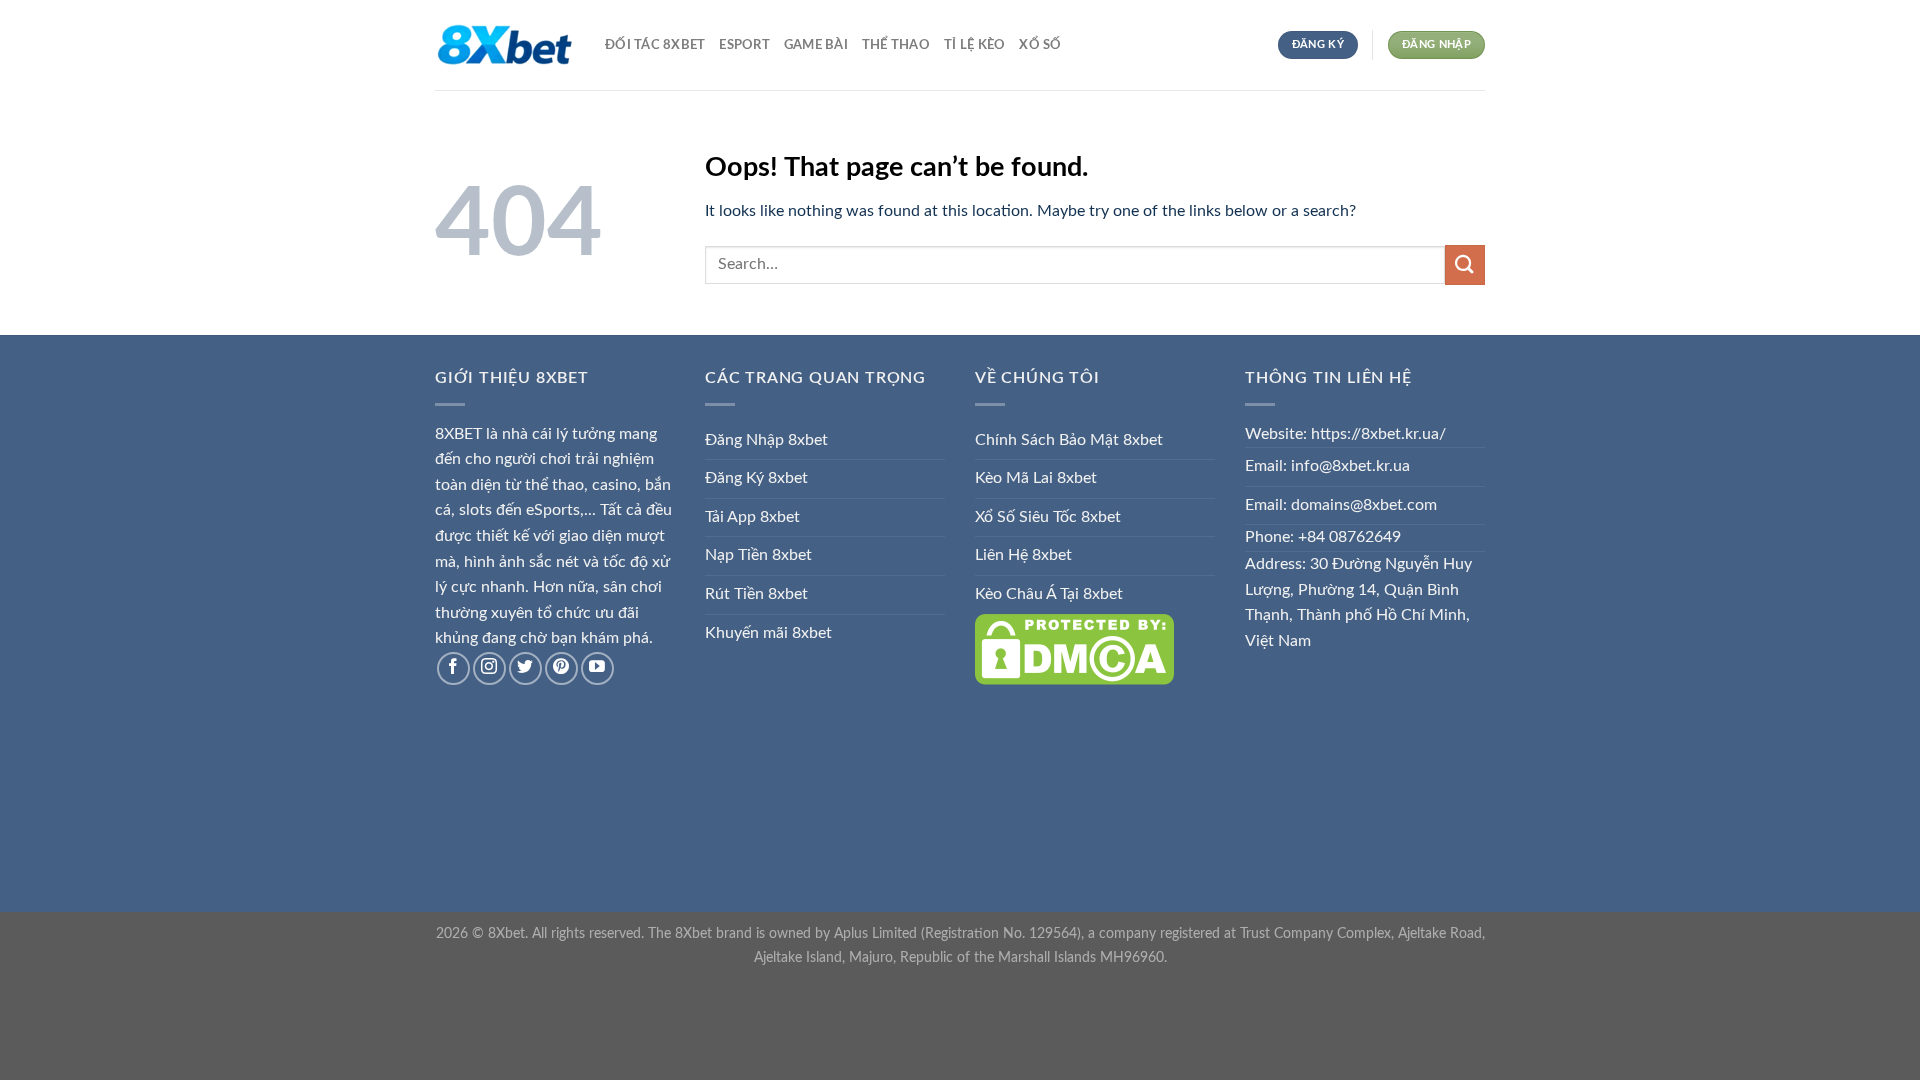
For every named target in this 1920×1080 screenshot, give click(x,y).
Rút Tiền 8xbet (756, 594)
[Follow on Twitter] (525, 668)
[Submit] (1465, 264)
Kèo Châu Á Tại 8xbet (1049, 594)
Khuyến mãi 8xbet (768, 633)
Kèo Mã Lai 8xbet (1036, 478)
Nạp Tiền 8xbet (758, 555)
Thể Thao (896, 45)
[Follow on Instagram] (489, 668)
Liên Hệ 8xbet (1023, 555)
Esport (744, 45)
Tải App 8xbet (752, 517)
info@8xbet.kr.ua (1350, 466)
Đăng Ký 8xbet (756, 478)
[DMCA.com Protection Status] (1074, 648)
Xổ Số (1040, 45)
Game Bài (816, 45)
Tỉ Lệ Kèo (974, 45)
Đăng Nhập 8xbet (766, 440)
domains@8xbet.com (1364, 505)
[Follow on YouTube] (597, 668)
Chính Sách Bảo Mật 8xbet (1069, 440)
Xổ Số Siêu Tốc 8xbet (1048, 517)
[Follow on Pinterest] (561, 668)
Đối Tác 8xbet (655, 45)
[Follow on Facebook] (453, 668)
